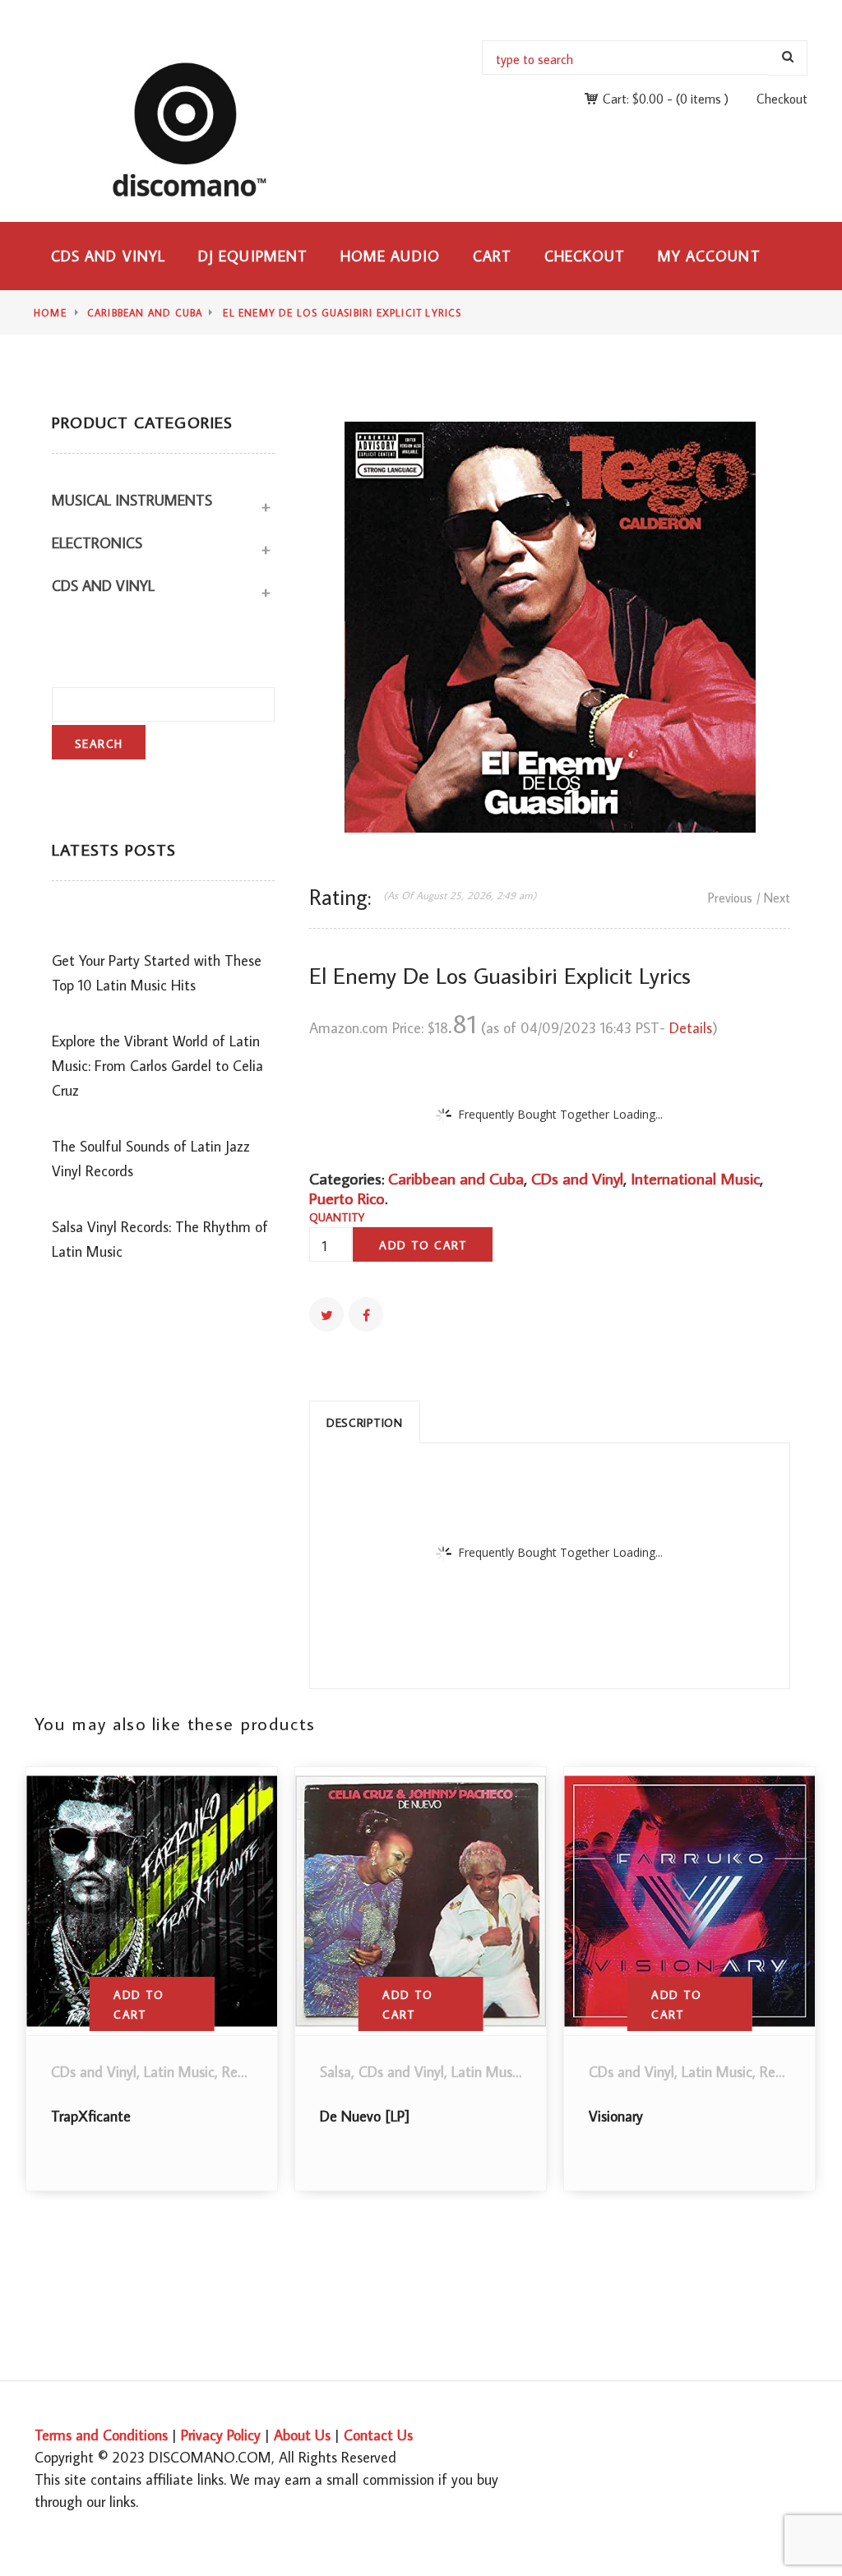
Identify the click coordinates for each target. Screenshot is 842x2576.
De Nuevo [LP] (365, 2116)
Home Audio (390, 256)
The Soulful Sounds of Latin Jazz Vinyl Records (151, 1159)
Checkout (782, 99)
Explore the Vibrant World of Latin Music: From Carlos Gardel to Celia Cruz (157, 1066)
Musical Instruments (132, 500)
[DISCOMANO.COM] (201, 129)
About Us (302, 2435)
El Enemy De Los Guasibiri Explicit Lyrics (342, 313)
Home (50, 313)
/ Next (773, 898)
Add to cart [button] (139, 2005)
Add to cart (423, 1245)
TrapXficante (91, 2116)
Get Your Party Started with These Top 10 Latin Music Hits (157, 973)
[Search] (788, 58)
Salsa (335, 2072)
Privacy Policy (221, 2435)
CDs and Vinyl (108, 256)
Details (691, 1028)
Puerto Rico (347, 1198)
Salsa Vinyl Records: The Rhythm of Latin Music (160, 1239)
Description (364, 1423)
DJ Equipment (253, 256)
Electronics (97, 543)
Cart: (633, 99)
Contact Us (378, 2435)
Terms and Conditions (101, 2435)
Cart (492, 256)
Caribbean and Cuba (145, 313)
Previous (730, 898)
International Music (695, 1178)
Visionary (616, 2116)
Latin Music (179, 2072)
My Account (709, 256)
